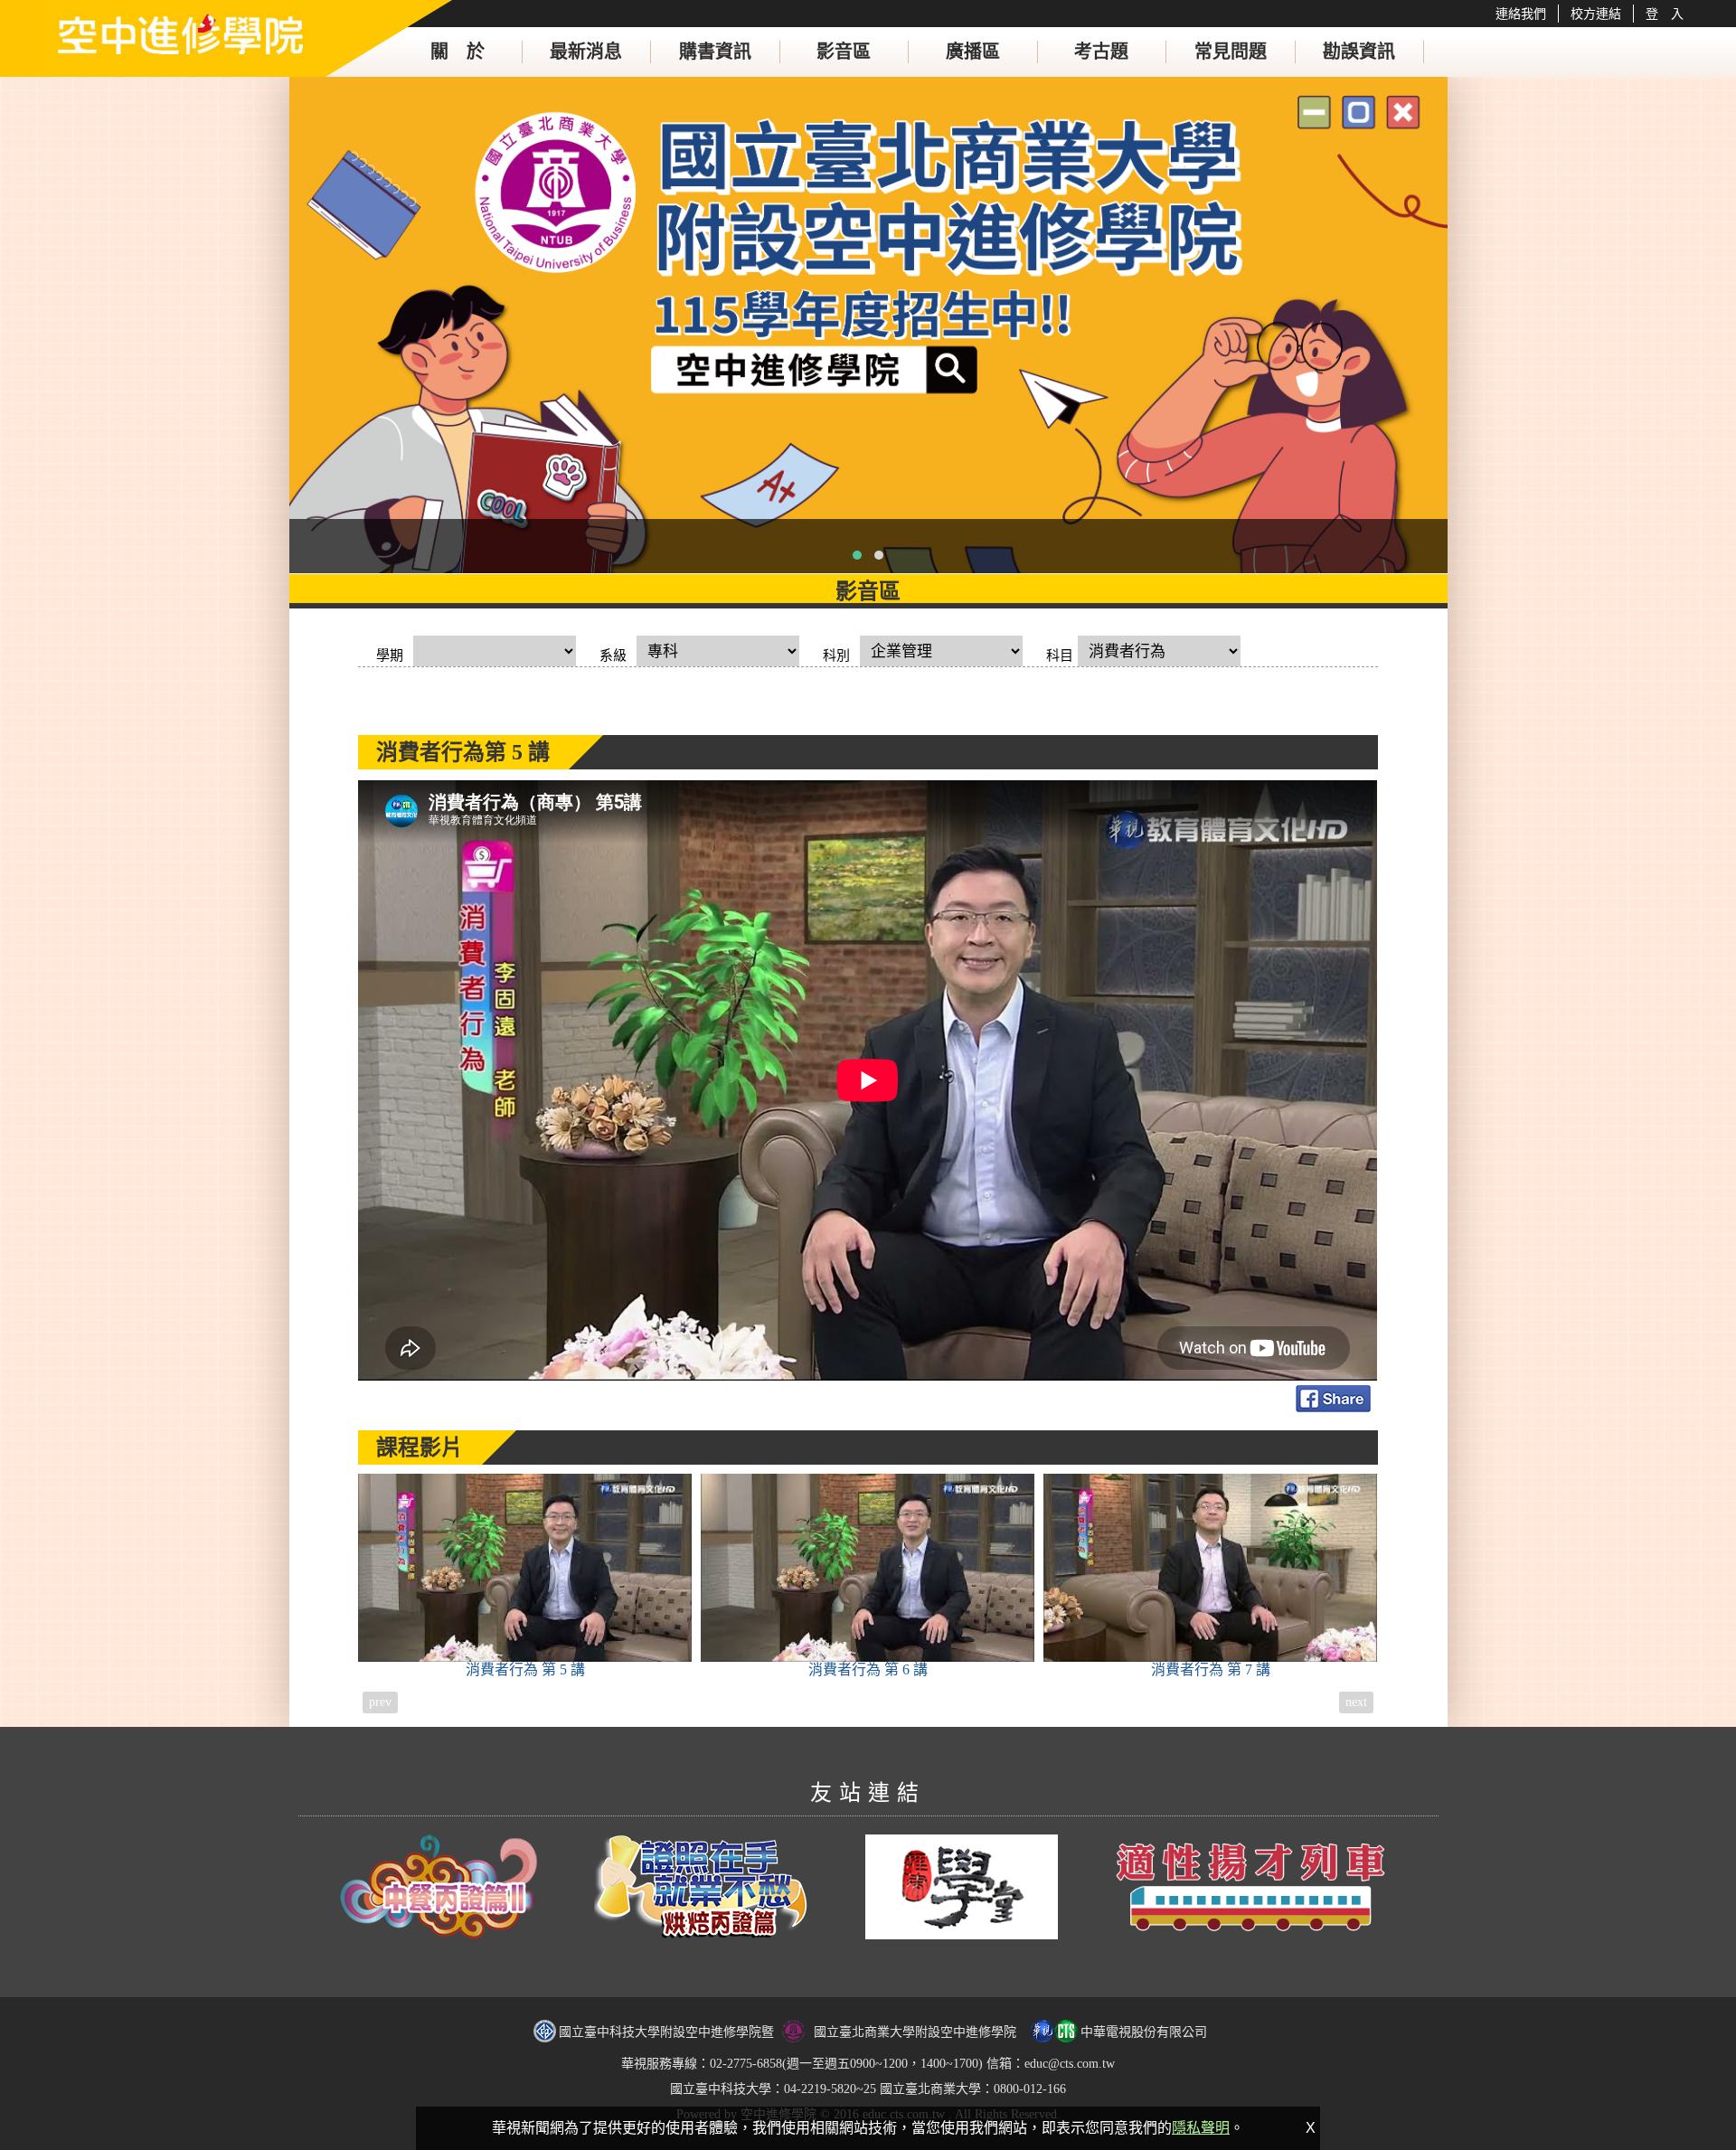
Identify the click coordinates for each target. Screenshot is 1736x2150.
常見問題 (1231, 52)
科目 (1060, 655)
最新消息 (586, 52)
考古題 (1101, 52)
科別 (836, 655)
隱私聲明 (1201, 2128)
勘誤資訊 (1359, 52)
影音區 (844, 52)
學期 (390, 655)
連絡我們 (1521, 14)
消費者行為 (525, 1669)
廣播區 (973, 52)
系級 (613, 655)
